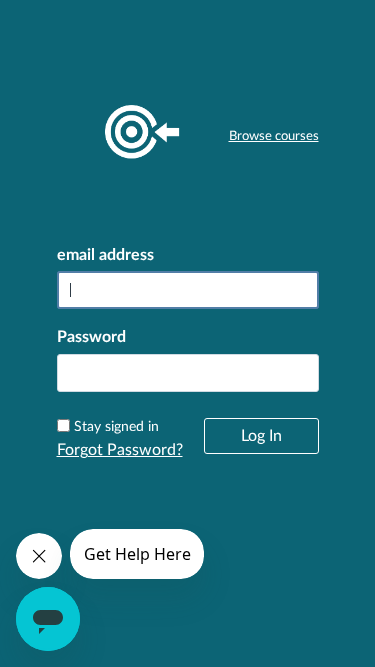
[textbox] (188, 373)
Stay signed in (116, 427)
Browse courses (274, 136)
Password (91, 337)
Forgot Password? (120, 450)
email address (105, 255)
